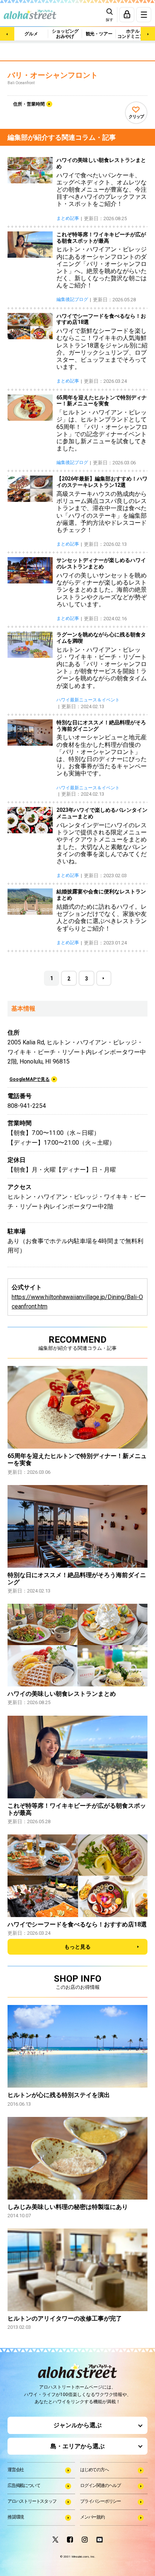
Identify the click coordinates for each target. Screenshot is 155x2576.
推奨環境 (16, 2517)
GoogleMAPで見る (30, 1079)
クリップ (136, 117)
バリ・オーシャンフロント (53, 75)
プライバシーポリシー (100, 2501)
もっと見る (77, 1947)
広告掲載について (24, 2485)
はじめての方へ (94, 2470)
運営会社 (16, 2470)
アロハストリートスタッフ (32, 2501)
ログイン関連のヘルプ (100, 2485)
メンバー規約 (92, 2517)
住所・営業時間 (29, 104)
